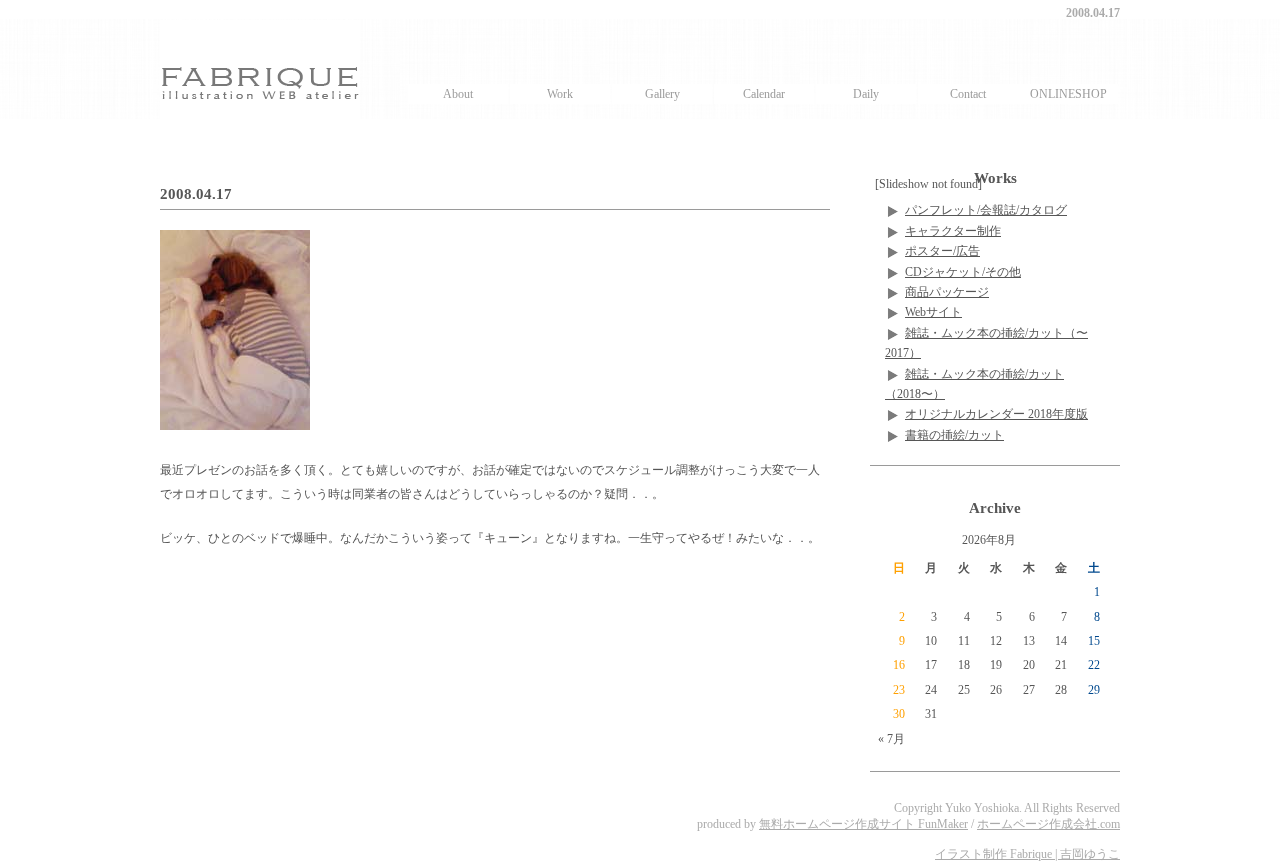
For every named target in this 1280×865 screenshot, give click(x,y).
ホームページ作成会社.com (1048, 824)
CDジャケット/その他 (963, 272)
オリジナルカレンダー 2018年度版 (996, 414)
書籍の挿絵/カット (954, 435)
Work (560, 94)
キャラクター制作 (953, 231)
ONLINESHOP (1068, 94)
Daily (866, 94)
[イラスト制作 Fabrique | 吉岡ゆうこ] (260, 69)
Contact (968, 94)
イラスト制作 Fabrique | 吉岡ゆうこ (1027, 854)
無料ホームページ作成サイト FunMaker (863, 824)
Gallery (662, 94)
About (458, 94)
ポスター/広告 (942, 251)
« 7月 (891, 739)
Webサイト (933, 312)
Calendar (764, 94)
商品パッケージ (947, 292)
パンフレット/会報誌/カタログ (986, 210)
